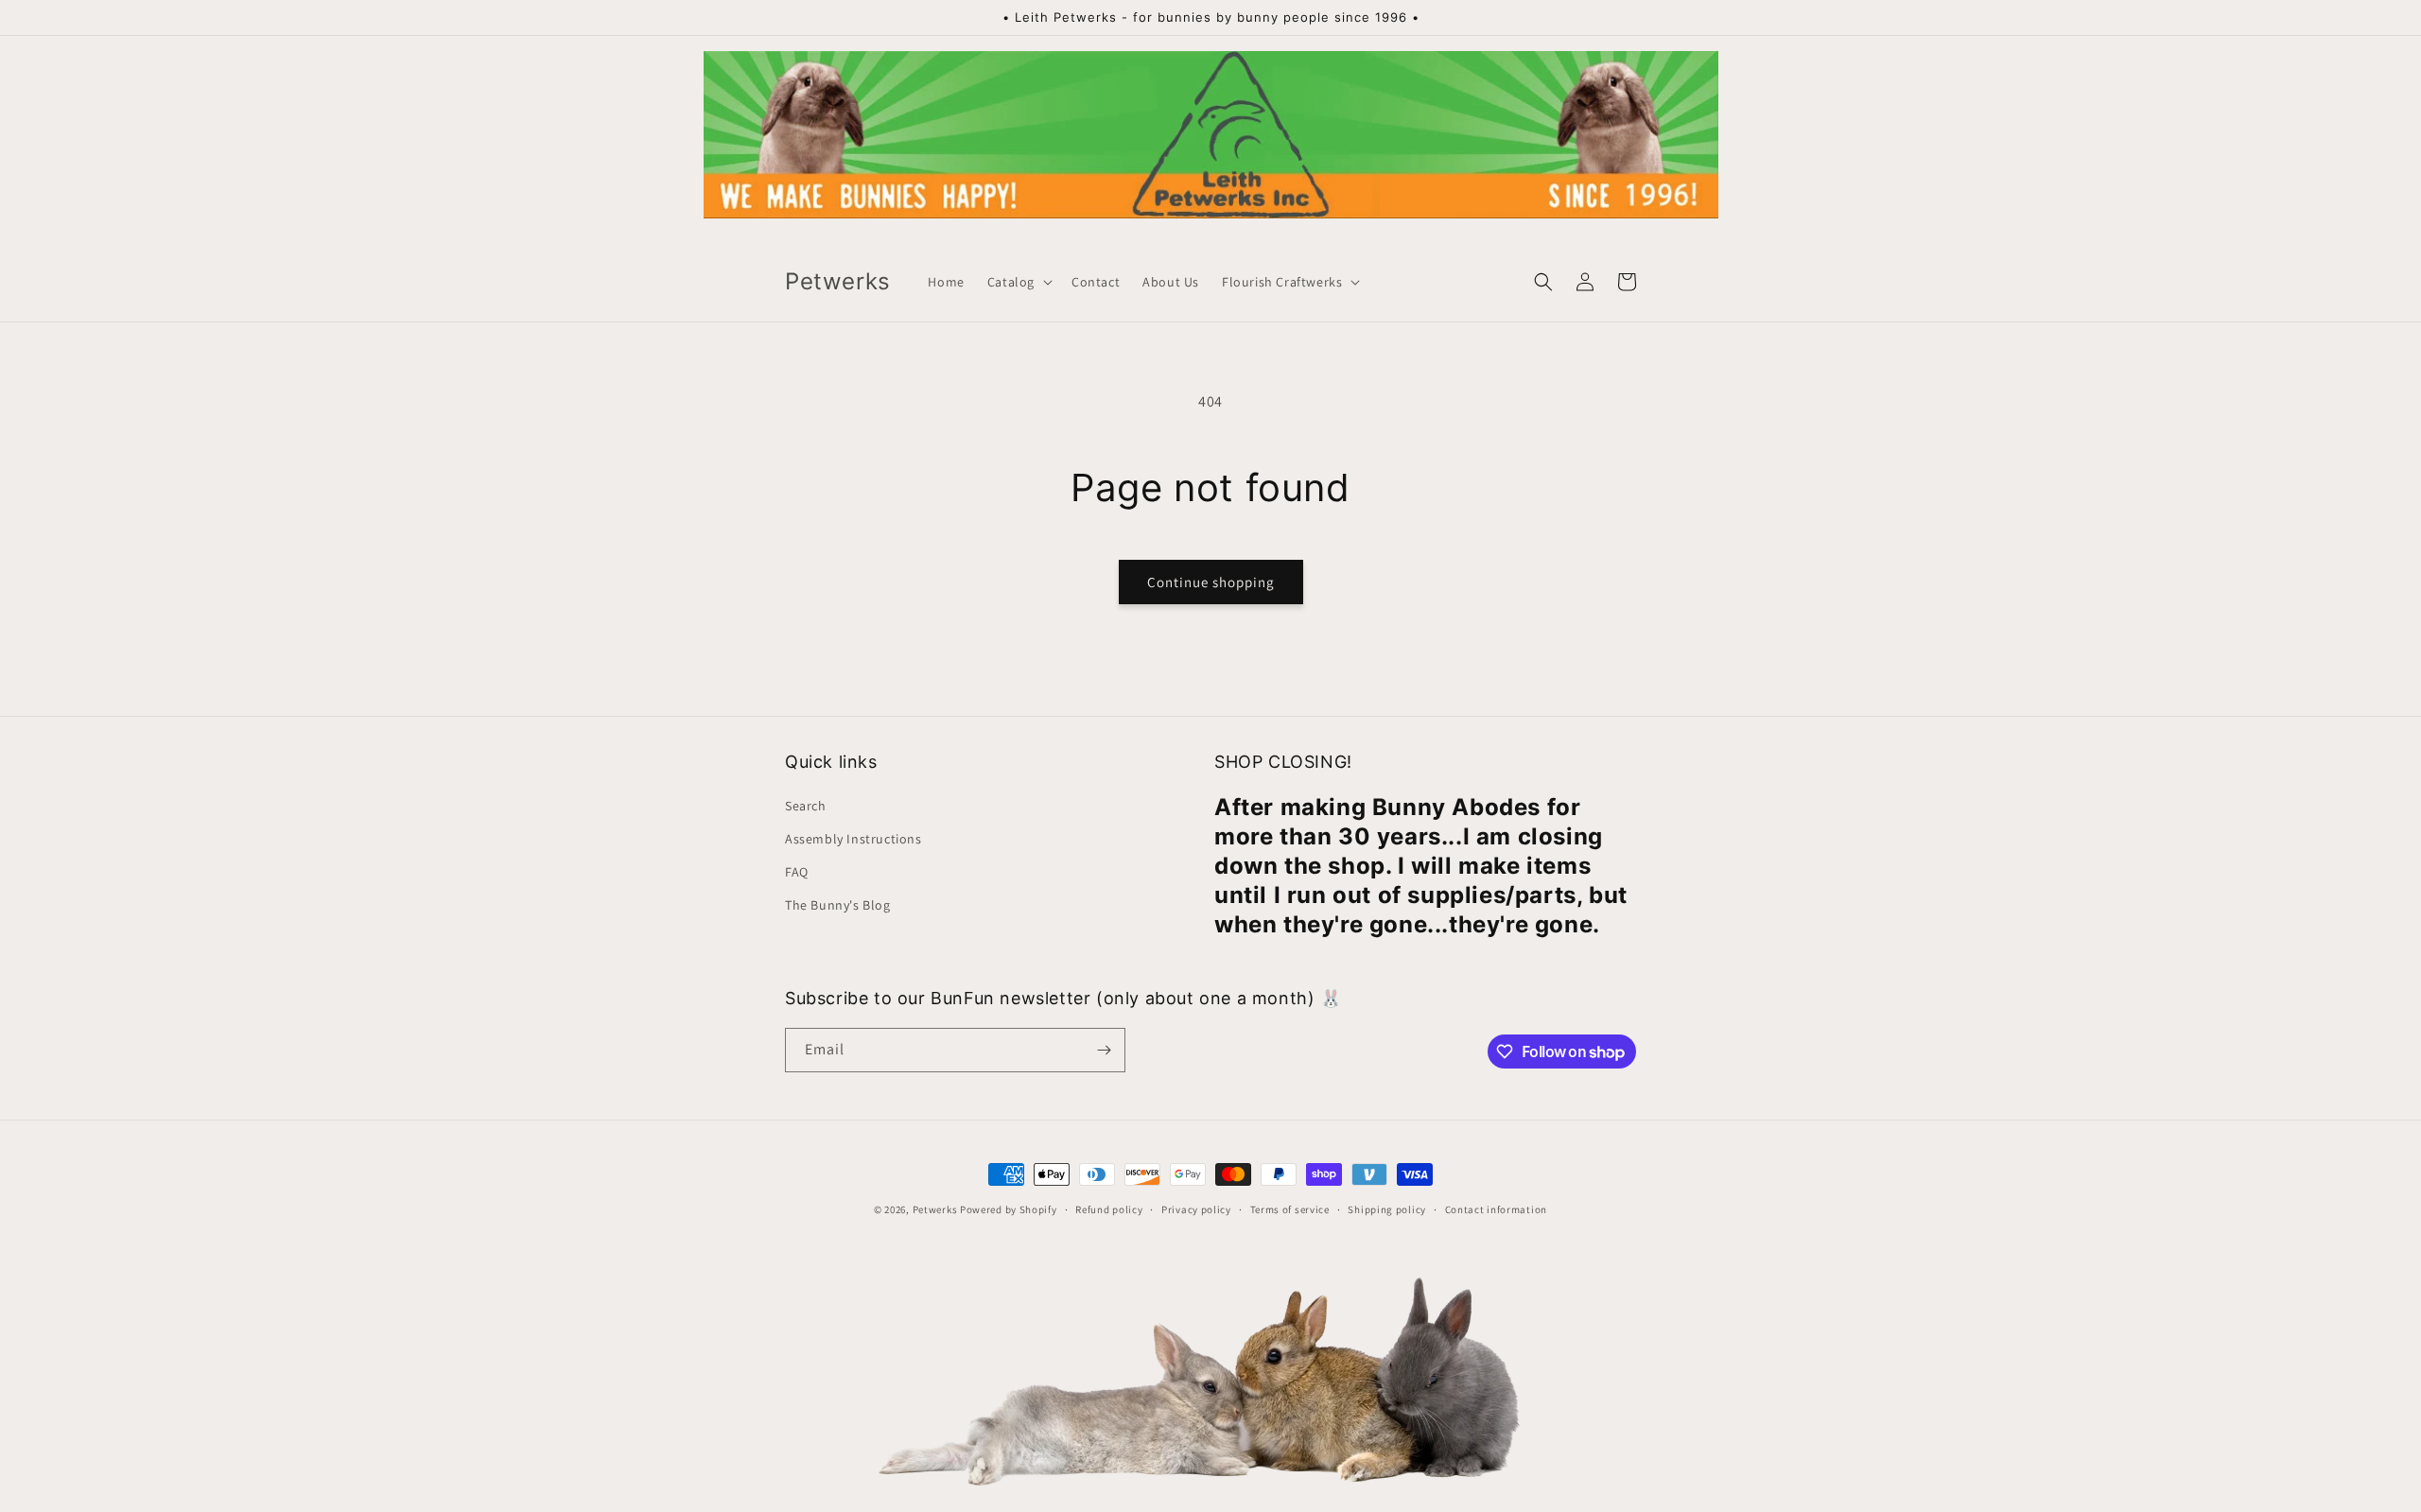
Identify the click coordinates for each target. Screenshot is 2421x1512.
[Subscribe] (1104, 1050)
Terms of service (1290, 1209)
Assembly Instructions (853, 839)
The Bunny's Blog (838, 905)
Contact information (1496, 1209)
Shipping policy (1387, 1209)
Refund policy (1109, 1209)
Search (806, 806)
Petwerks (935, 1209)
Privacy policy (1196, 1209)
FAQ (797, 872)
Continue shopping (1211, 582)
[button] (1018, 282)
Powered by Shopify (1009, 1209)
